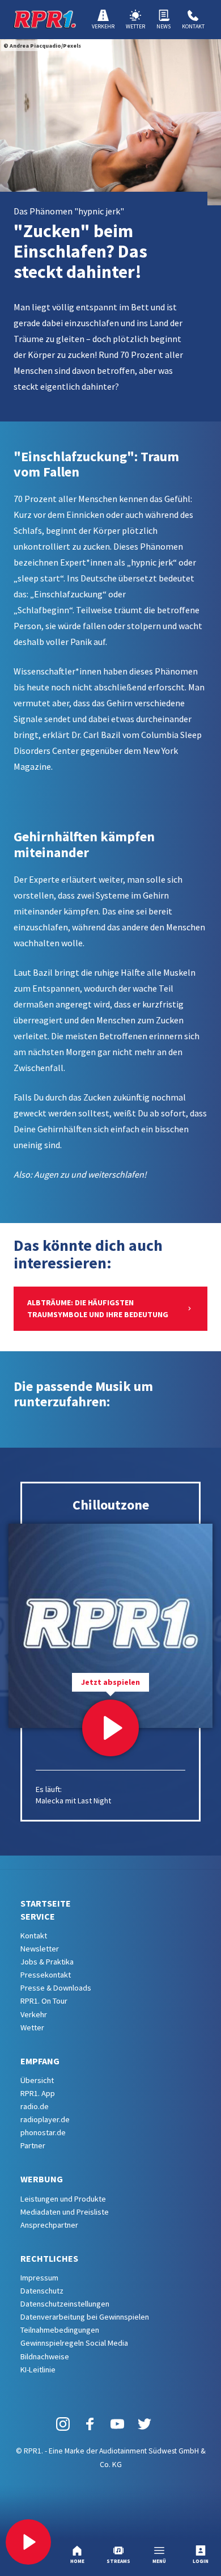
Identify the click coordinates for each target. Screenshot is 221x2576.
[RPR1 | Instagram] (63, 2424)
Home (77, 2561)
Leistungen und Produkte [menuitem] (63, 2199)
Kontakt (193, 26)
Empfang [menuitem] (40, 2061)
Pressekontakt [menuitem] (46, 1975)
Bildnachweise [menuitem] (45, 2356)
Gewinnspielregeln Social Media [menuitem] (74, 2343)
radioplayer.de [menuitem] (45, 2119)
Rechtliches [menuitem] (49, 2258)
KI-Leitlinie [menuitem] (38, 2370)
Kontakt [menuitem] (34, 1936)
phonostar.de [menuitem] (43, 2132)
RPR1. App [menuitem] (38, 2093)
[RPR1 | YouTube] (117, 2424)
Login (201, 2561)
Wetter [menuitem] (32, 2027)
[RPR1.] (45, 19)
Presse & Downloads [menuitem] (56, 1988)
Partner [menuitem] (33, 2145)
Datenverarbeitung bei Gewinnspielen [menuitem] (85, 2317)
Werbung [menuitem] (42, 2179)
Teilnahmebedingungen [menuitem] (60, 2330)
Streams (118, 2561)
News (163, 26)
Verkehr (103, 26)
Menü (159, 2561)
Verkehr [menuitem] (34, 2014)
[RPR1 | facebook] (90, 2424)
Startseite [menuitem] (46, 1903)
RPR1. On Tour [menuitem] (44, 2001)
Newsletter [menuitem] (40, 1949)
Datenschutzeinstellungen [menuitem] (65, 2304)
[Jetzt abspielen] (110, 1728)
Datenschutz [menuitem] (42, 2291)
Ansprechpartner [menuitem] (49, 2225)
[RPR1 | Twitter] (144, 2424)
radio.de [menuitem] (35, 2106)
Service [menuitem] (38, 1916)
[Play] (28, 2542)
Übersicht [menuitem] (37, 2080)
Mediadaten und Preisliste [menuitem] (65, 2212)
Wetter (135, 26)
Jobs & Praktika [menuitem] (47, 1962)
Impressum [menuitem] (39, 2278)
